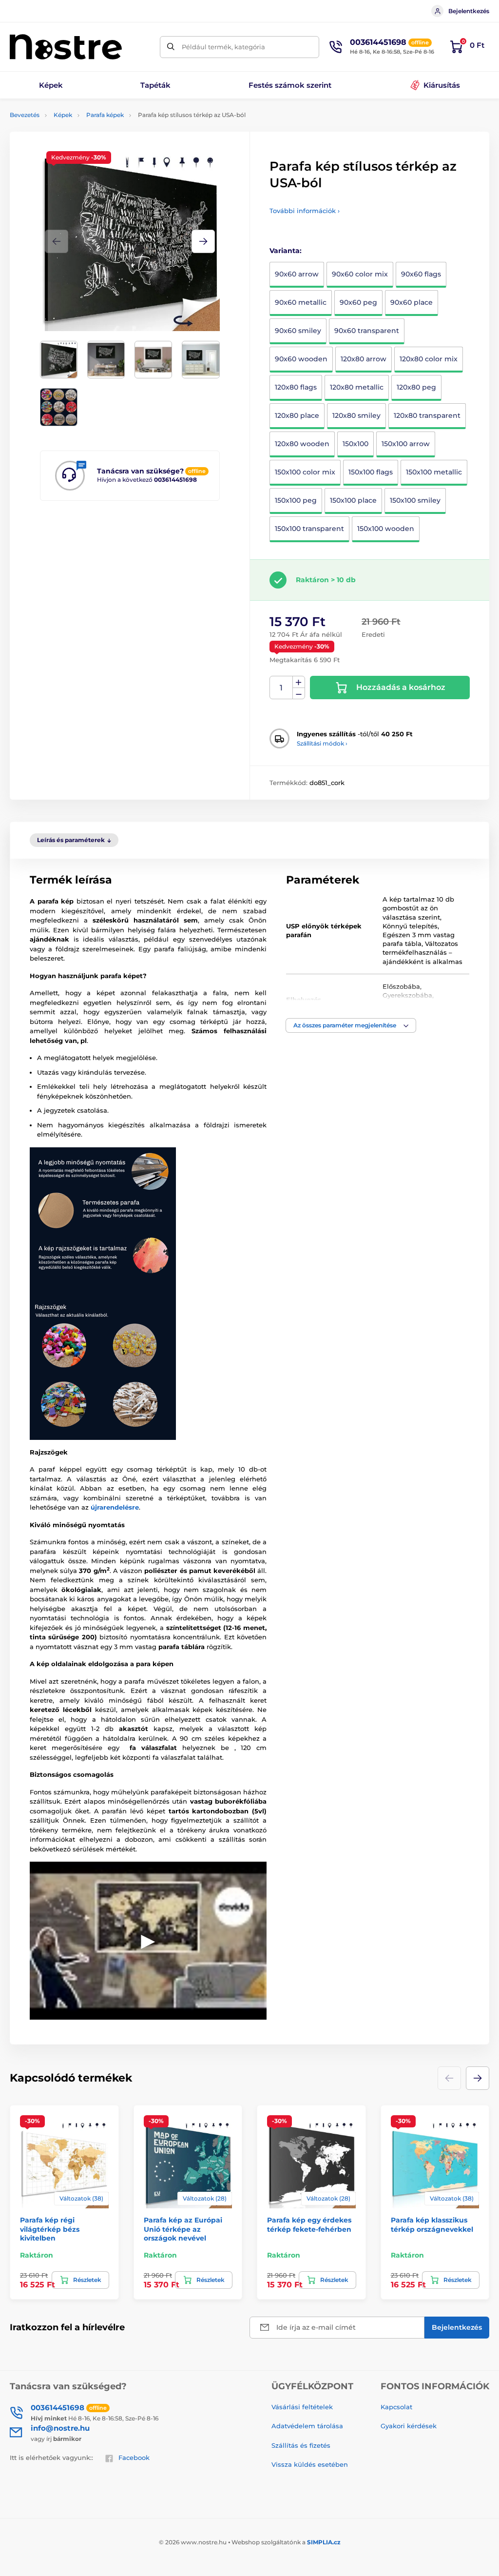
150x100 (355, 444)
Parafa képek (105, 115)
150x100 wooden (386, 529)
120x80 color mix (429, 359)
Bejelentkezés (469, 11)
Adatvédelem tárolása (307, 2426)
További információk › (305, 211)
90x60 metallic (301, 302)
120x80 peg (416, 387)
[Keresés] (171, 47)
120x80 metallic (357, 387)
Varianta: (286, 251)
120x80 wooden (302, 444)
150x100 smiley (415, 500)
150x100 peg (296, 500)
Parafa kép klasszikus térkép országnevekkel (432, 2224)
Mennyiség (281, 688)
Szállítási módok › (322, 743)
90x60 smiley (298, 331)
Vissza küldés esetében (310, 2464)
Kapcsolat (396, 2407)
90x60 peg (358, 302)
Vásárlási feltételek (302, 2407)
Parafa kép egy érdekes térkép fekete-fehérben (309, 2224)
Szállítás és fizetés (301, 2445)
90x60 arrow (297, 274)
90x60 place (412, 302)
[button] (203, 241)
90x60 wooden (301, 359)
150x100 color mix (305, 472)
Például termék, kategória (223, 47)
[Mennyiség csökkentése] (299, 694)
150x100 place (353, 500)
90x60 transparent (367, 331)
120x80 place (297, 415)
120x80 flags (296, 387)
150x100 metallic (434, 472)
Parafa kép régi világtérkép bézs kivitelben (50, 2229)
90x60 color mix (360, 274)
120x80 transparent (427, 415)
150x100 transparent (309, 529)
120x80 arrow (364, 359)
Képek (63, 115)
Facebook (134, 2458)
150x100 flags (371, 472)
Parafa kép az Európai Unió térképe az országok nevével (183, 2229)
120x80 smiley (356, 415)
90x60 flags (421, 274)
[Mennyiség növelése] (299, 682)
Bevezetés (25, 115)
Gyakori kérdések (409, 2426)
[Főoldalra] (66, 47)
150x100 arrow (406, 444)
